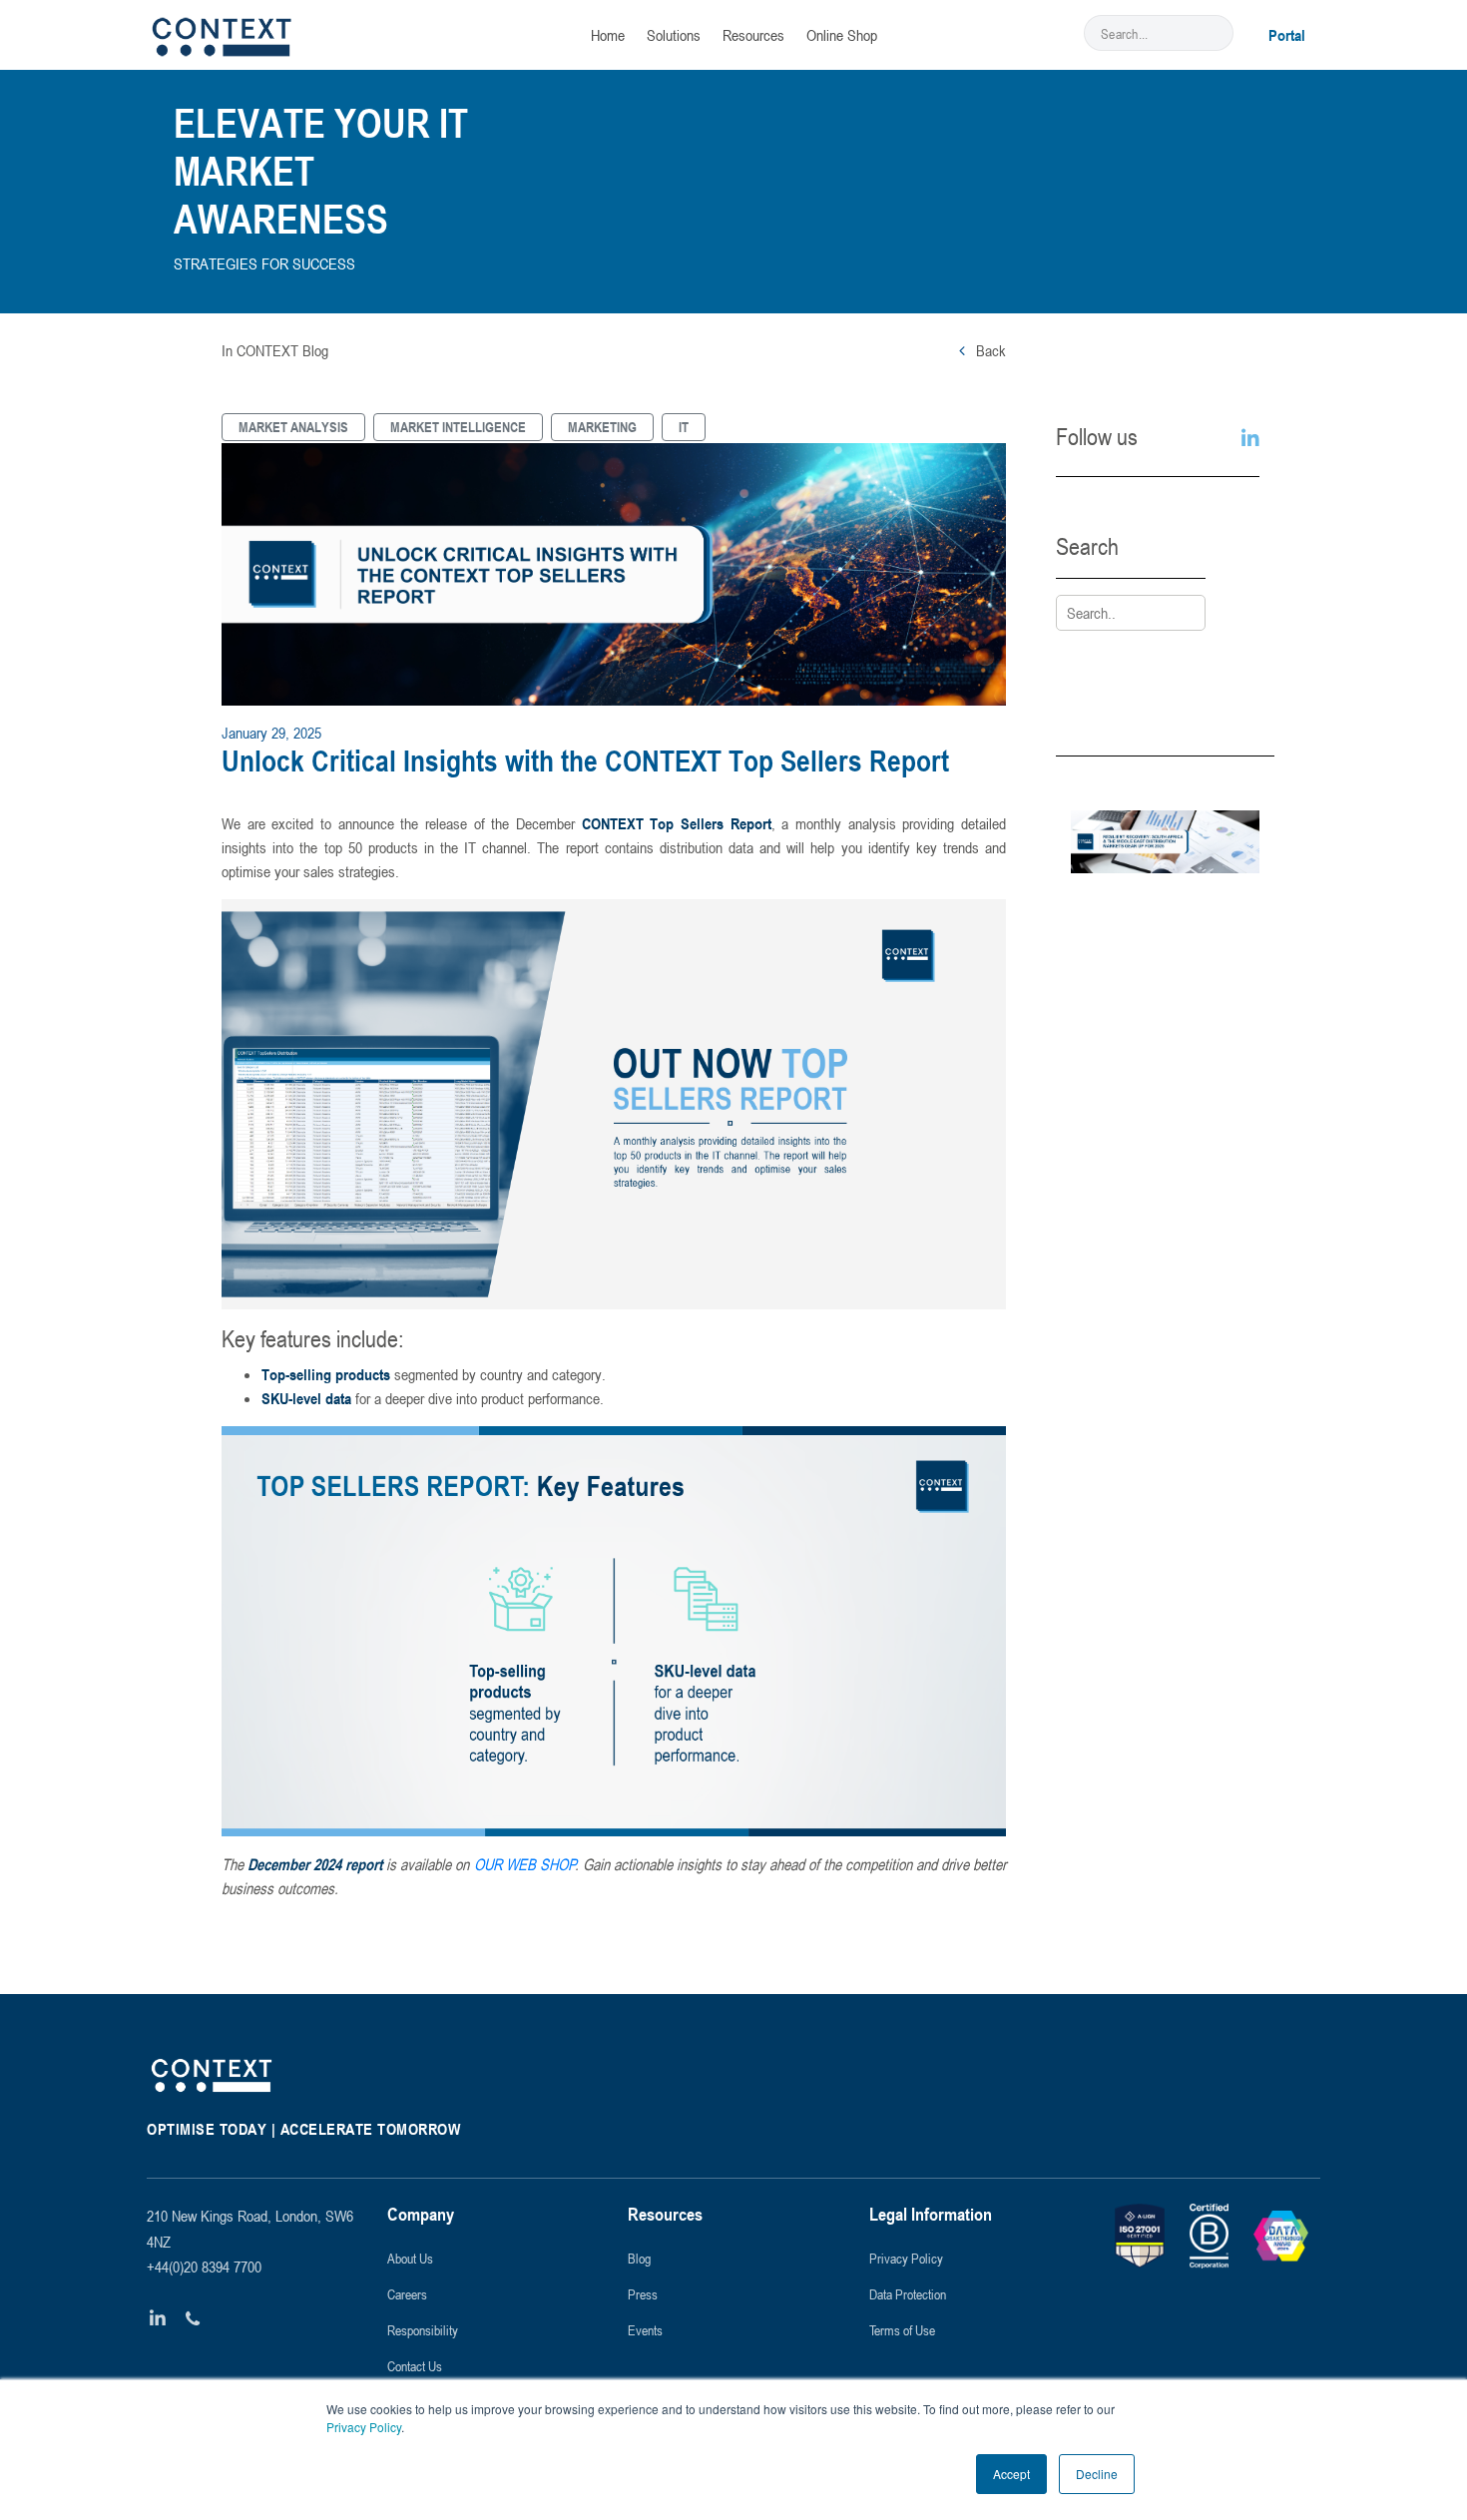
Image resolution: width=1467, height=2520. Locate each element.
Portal (1287, 35)
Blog (639, 2258)
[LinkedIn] (158, 2319)
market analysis (293, 427)
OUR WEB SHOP (525, 1864)
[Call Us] (193, 2319)
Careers (407, 2294)
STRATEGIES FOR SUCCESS (264, 263)
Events (645, 2330)
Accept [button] (1011, 2474)
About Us (410, 2258)
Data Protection (908, 2294)
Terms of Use (902, 2330)
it (684, 427)
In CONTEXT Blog (275, 350)
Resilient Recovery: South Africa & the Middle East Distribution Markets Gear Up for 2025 (1165, 972)
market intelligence (458, 427)
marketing (602, 427)
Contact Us (415, 2366)
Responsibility (423, 2330)
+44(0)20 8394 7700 (204, 2267)
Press (643, 2294)
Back (989, 350)
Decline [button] (1097, 2474)
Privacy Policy (364, 2427)
